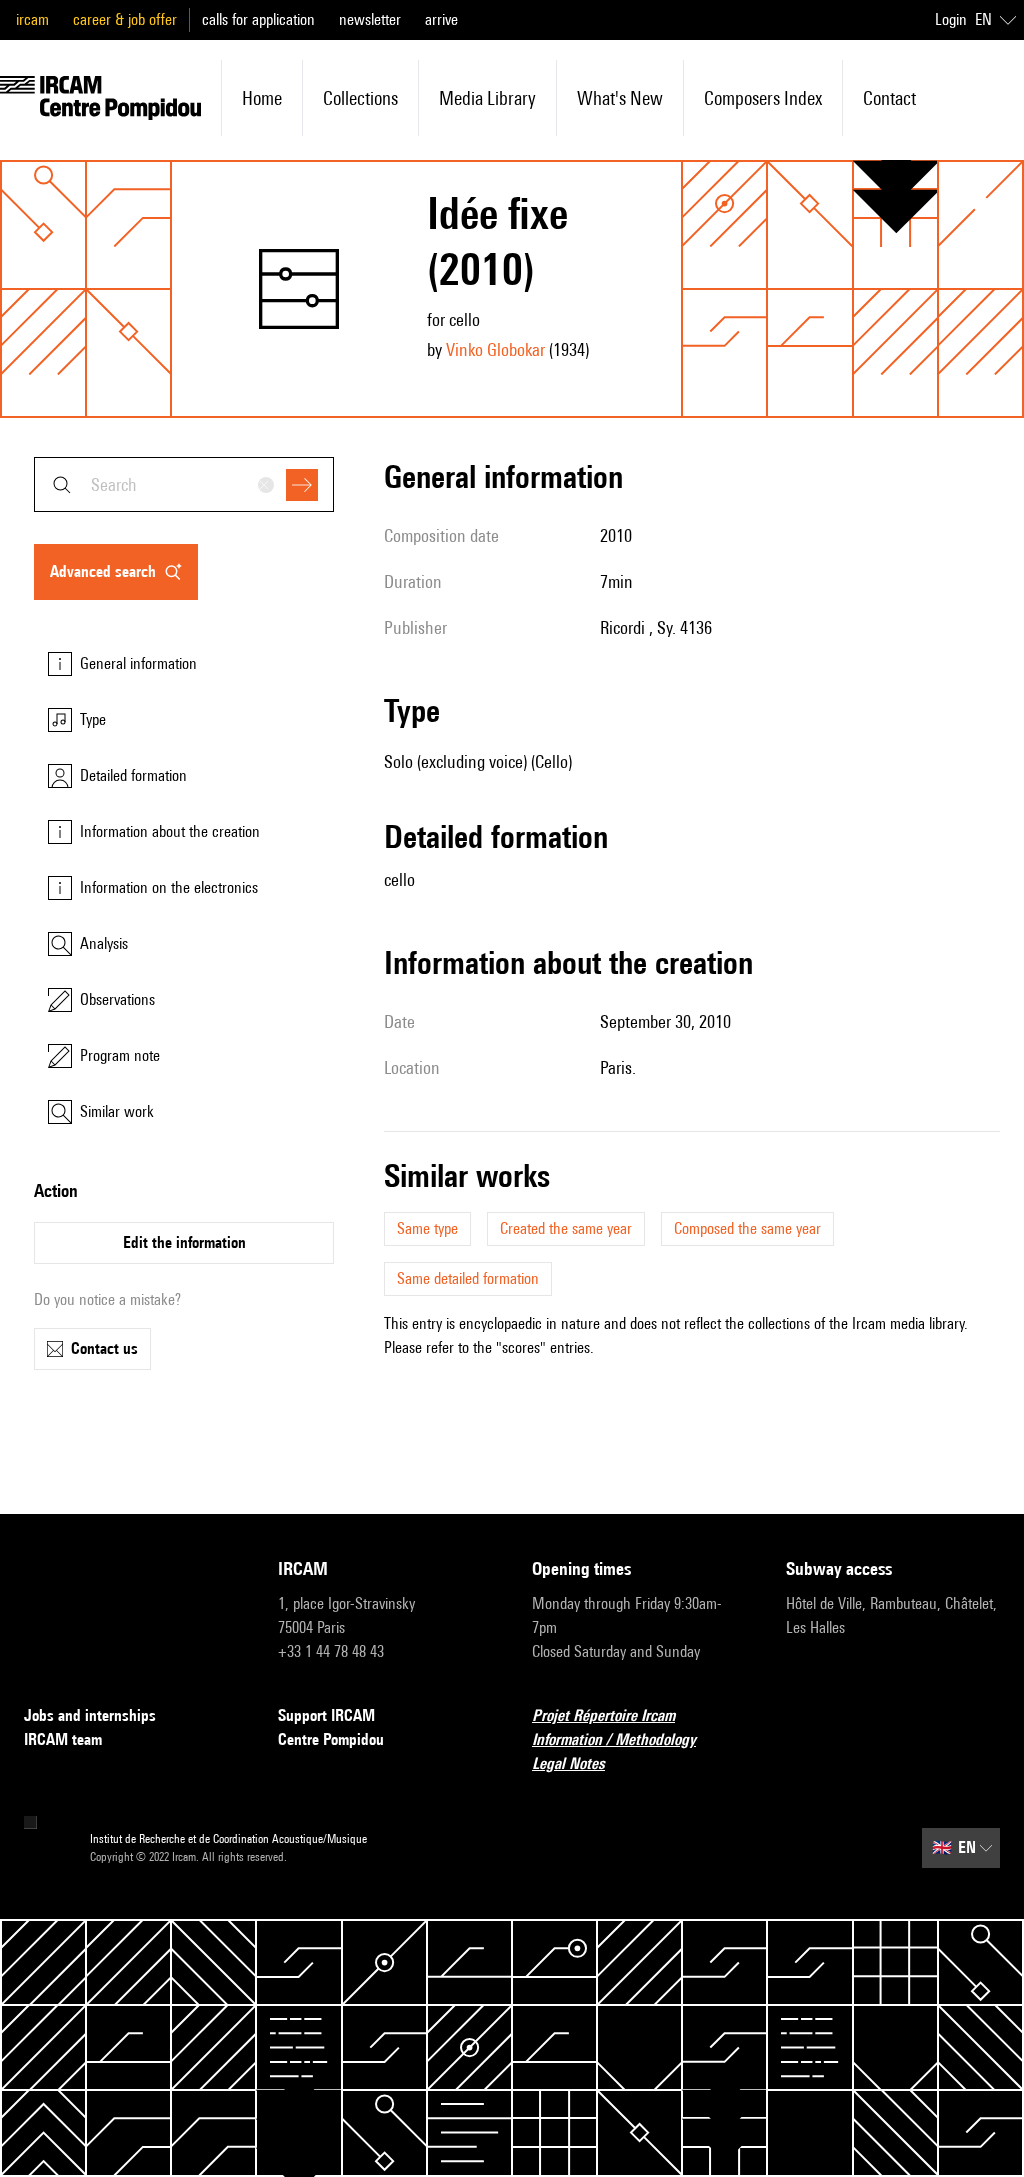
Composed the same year (747, 1228)
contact (889, 98)
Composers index (763, 98)
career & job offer (125, 19)
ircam (32, 19)
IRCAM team (63, 1739)
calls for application (258, 19)
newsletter (370, 19)
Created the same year (566, 1228)
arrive (441, 19)
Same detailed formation (468, 1278)
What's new (620, 98)
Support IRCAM (326, 1715)
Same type (427, 1228)
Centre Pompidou (331, 1739)
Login (951, 19)
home (262, 98)
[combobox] (184, 484)
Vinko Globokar (495, 349)
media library (487, 98)
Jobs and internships (90, 1715)
